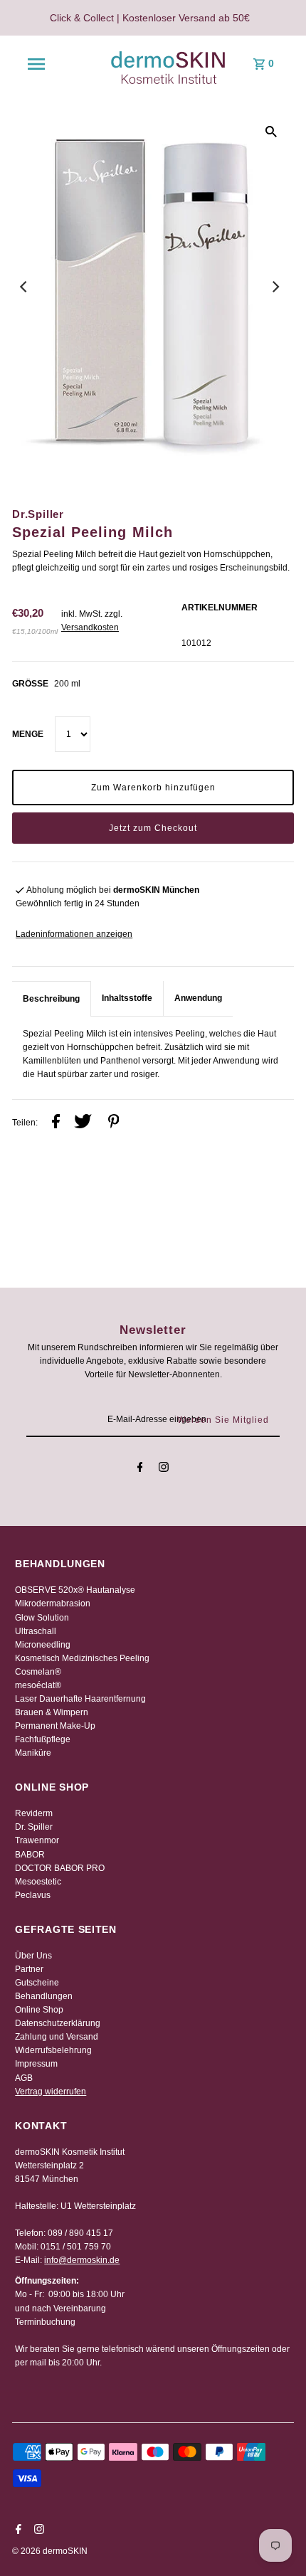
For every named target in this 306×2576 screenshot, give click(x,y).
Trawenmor (37, 1840)
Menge (28, 734)
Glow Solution (42, 1618)
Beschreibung (51, 999)
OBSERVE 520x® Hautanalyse (75, 1590)
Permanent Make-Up (55, 1726)
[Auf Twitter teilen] (83, 1123)
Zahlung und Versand (57, 2037)
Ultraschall (36, 1631)
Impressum (36, 2064)
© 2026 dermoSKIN (50, 2551)
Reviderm (34, 1813)
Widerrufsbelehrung (53, 2050)
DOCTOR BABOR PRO (60, 1868)
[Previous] (24, 287)
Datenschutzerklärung (58, 2023)
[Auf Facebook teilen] (56, 1123)
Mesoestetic (38, 1882)
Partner (29, 1969)
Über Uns (33, 1956)
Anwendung (198, 998)
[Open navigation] (36, 64)
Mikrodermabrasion (53, 1604)
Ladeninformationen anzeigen (74, 934)
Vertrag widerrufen (51, 2092)
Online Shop (39, 2010)
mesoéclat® (38, 1685)
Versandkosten (90, 627)
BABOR (30, 1855)
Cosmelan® (38, 1672)
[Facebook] (140, 1469)
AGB (24, 2078)
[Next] (275, 287)
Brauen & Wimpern (52, 1712)
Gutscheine (37, 1983)
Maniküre (33, 1753)
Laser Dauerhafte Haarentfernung (80, 1699)
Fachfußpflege (43, 1739)
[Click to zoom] (271, 132)
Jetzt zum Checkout (153, 828)
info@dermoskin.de (82, 2260)
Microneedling (43, 1645)
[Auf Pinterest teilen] (114, 1123)
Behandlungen (44, 1996)
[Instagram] (164, 1469)
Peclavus (33, 1895)
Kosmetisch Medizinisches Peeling (82, 1658)
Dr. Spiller (34, 1827)
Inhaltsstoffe (127, 998)
